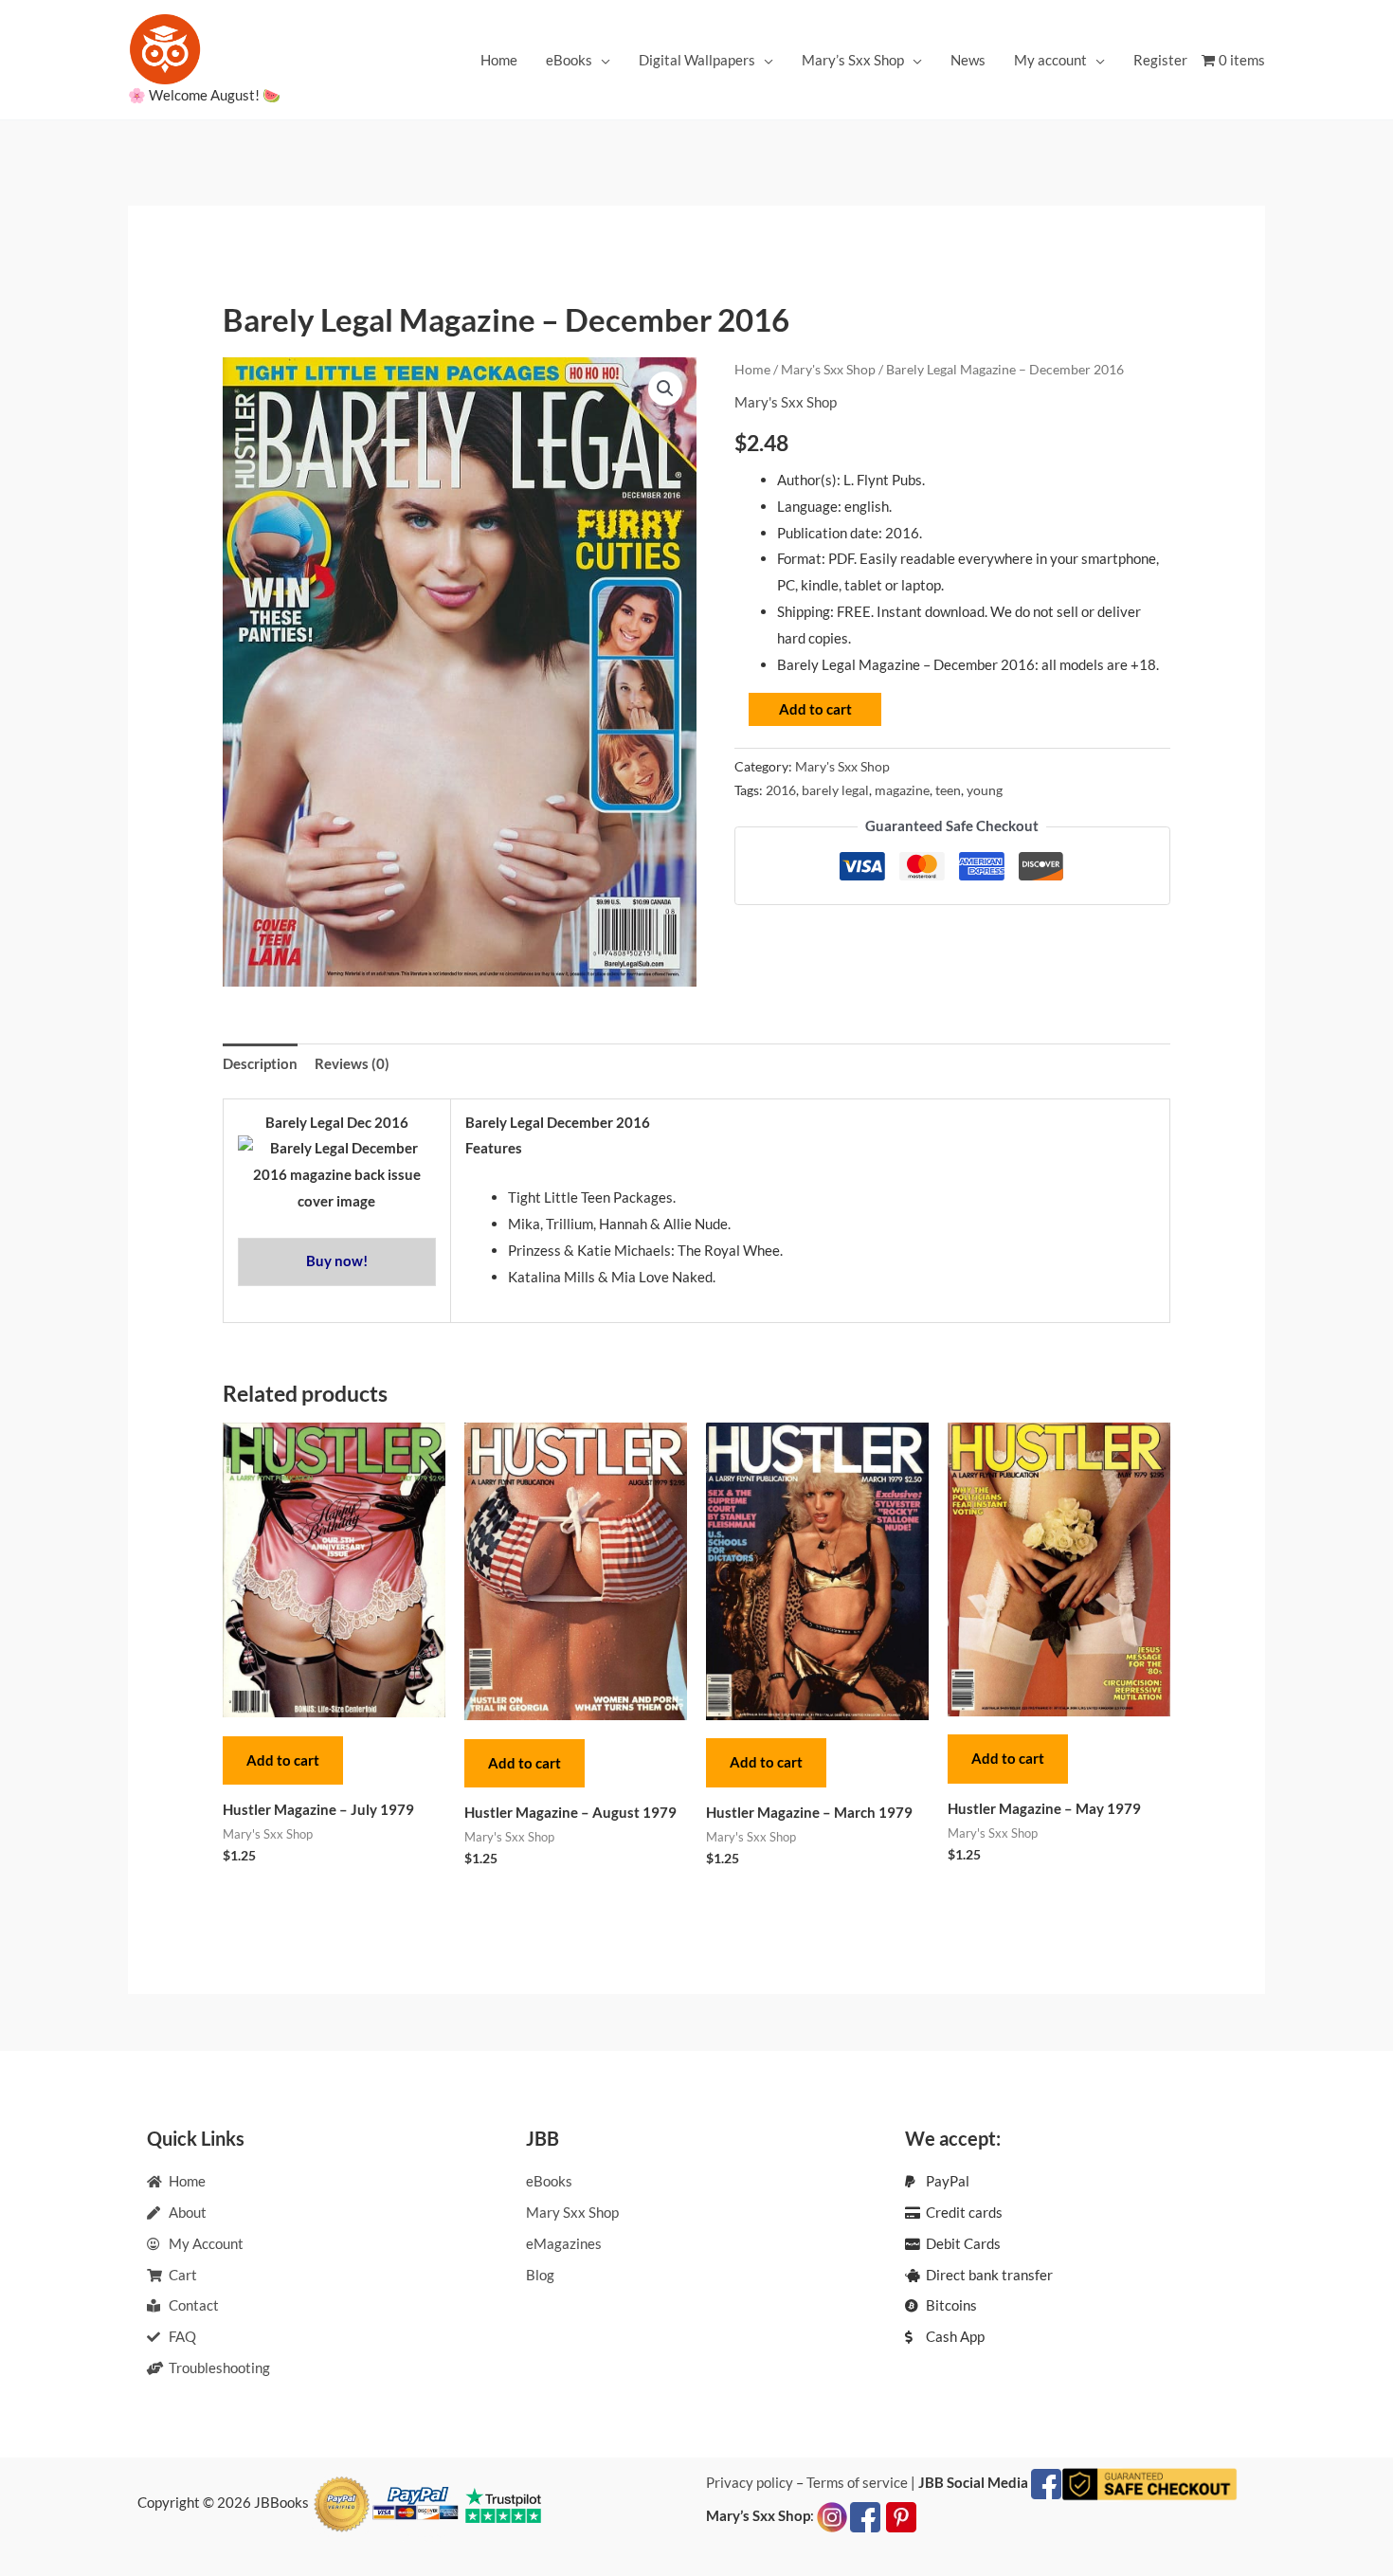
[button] (665, 389)
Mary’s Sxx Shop (853, 60)
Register (1160, 60)
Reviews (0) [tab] (352, 1063)
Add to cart (815, 709)
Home (499, 60)
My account (1050, 60)
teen (948, 790)
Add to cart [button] (283, 1760)
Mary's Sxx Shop (828, 369)
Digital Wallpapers (697, 60)
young (985, 790)
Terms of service (857, 2482)
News (968, 60)
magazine (902, 790)
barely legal (835, 790)
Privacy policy (750, 2482)
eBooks (569, 60)
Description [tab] (260, 1063)
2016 (781, 790)
